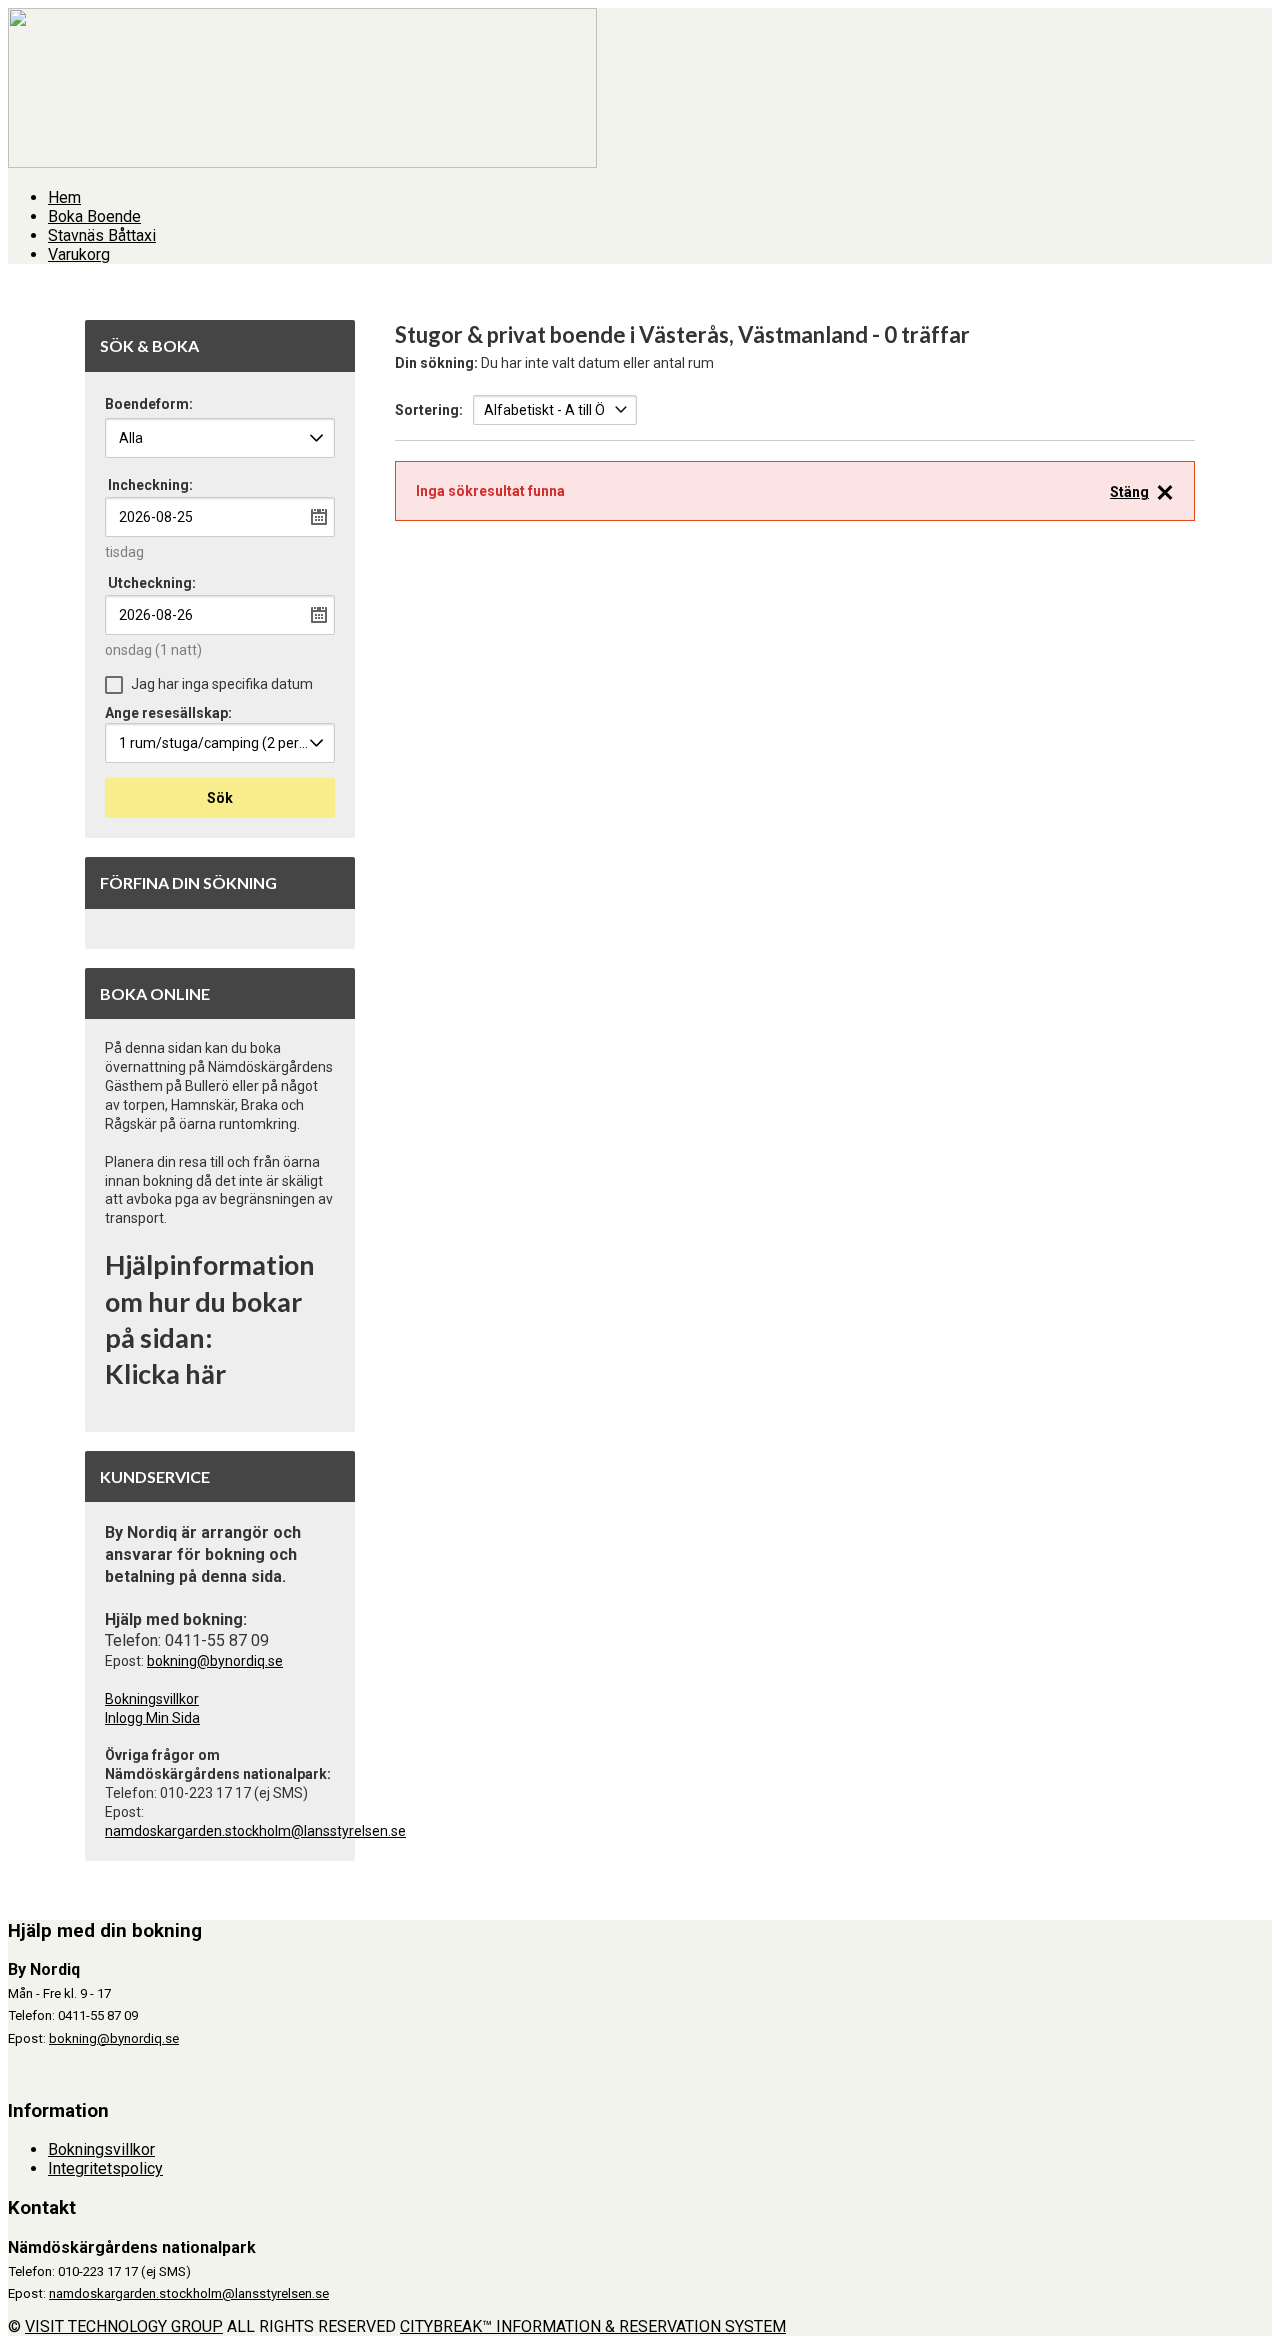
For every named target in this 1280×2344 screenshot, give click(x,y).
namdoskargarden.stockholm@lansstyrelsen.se (255, 1831)
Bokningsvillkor (152, 1699)
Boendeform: (149, 404)
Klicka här (165, 1373)
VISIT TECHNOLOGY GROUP (124, 2326)
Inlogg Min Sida (152, 1718)
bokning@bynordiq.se (215, 1661)
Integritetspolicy (105, 2168)
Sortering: (429, 410)
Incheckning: (150, 485)
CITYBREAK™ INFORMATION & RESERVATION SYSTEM (593, 2326)
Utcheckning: (152, 583)
